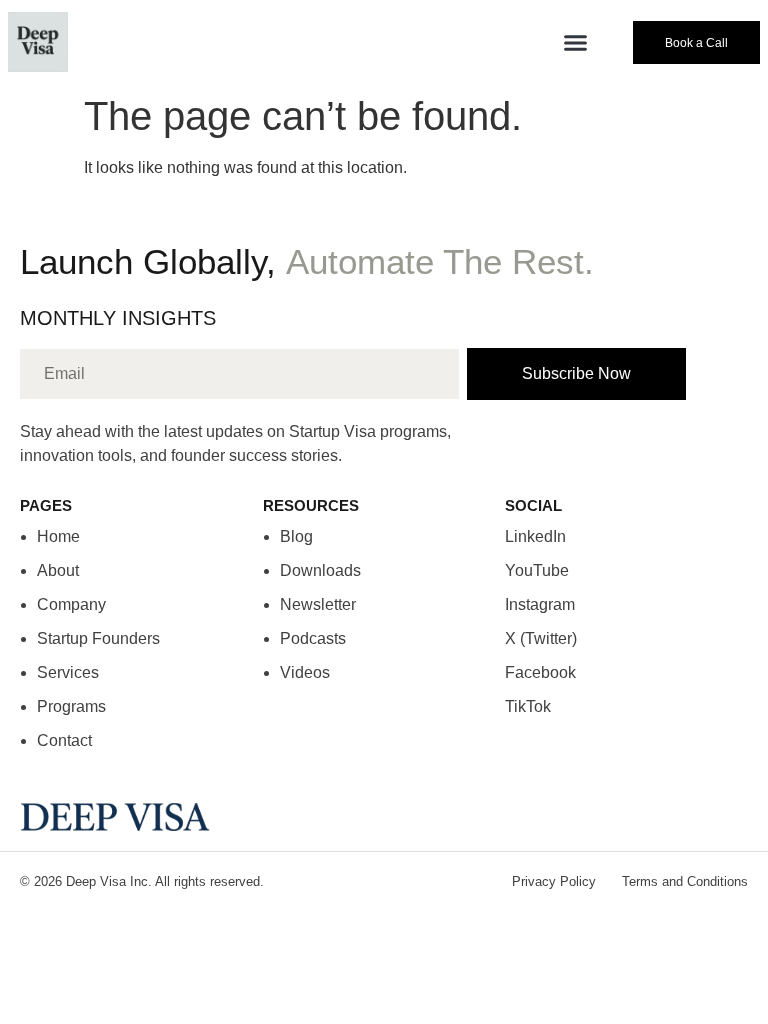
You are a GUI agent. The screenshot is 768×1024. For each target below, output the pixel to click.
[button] (576, 42)
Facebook (540, 672)
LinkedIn (535, 536)
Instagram (540, 604)
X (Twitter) (541, 638)
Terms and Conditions (685, 881)
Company (71, 604)
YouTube (537, 570)
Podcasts (313, 638)
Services (68, 672)
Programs (71, 706)
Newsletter (318, 604)
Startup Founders (98, 638)
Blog (296, 536)
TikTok (528, 706)
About (58, 570)
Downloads (320, 570)
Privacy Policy (554, 881)
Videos (305, 672)
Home (58, 536)
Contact (64, 740)
